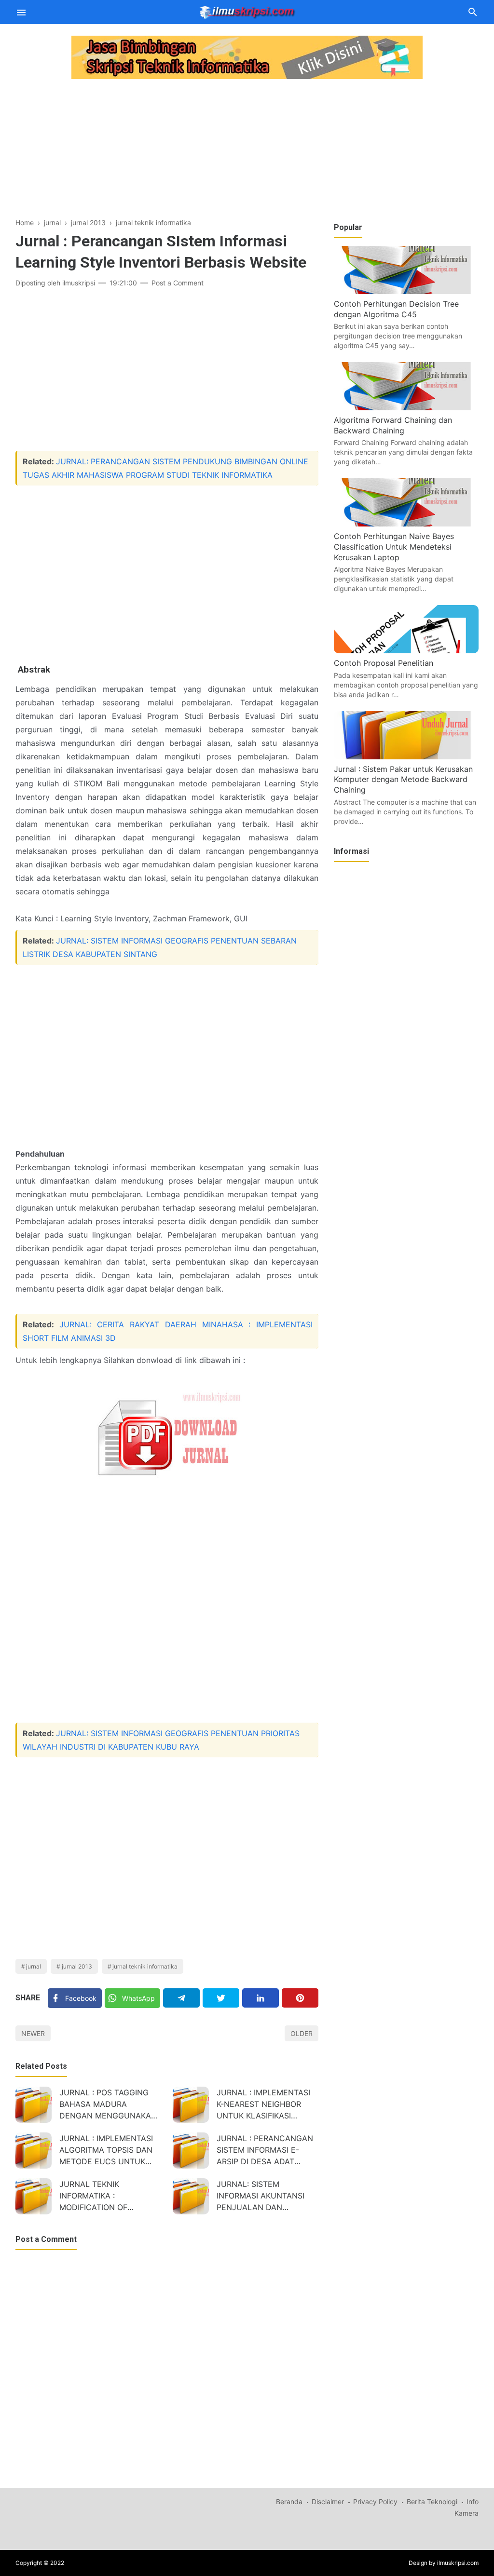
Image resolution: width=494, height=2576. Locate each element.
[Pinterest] (300, 1998)
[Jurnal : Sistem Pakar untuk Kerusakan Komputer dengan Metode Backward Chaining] (406, 756)
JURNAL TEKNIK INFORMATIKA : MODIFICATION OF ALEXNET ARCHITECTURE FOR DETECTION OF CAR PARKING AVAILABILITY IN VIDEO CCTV (108, 2197)
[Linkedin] (261, 1998)
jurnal (34, 1966)
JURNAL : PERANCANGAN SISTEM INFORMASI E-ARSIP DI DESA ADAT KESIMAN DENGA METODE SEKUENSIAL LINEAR (266, 2151)
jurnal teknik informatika (145, 1966)
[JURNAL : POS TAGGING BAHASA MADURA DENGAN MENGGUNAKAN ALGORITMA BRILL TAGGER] (34, 2105)
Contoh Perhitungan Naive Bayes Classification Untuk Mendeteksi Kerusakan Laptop (394, 546)
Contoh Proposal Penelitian (384, 663)
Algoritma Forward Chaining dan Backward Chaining (393, 425)
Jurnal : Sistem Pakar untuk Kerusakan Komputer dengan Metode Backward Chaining (403, 779)
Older (302, 2033)
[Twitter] (221, 1998)
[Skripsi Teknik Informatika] (247, 11)
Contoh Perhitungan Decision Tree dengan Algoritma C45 (396, 309)
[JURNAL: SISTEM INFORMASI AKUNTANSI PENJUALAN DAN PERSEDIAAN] (191, 2196)
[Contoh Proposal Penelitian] (406, 650)
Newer (33, 2033)
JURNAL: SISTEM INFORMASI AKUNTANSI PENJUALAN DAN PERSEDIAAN (261, 2197)
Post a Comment (178, 283)
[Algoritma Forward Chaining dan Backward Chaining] (406, 407)
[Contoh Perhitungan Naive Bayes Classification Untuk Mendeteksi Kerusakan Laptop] (406, 524)
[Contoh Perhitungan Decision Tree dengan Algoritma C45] (406, 291)
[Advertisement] (167, 149)
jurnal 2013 (77, 1966)
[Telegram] (181, 1998)
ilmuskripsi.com (458, 2563)
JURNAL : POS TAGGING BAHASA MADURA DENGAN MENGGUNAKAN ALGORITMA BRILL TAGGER (110, 2105)
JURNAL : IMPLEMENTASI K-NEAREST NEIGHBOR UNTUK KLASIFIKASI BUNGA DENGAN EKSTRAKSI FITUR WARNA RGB (264, 2105)
